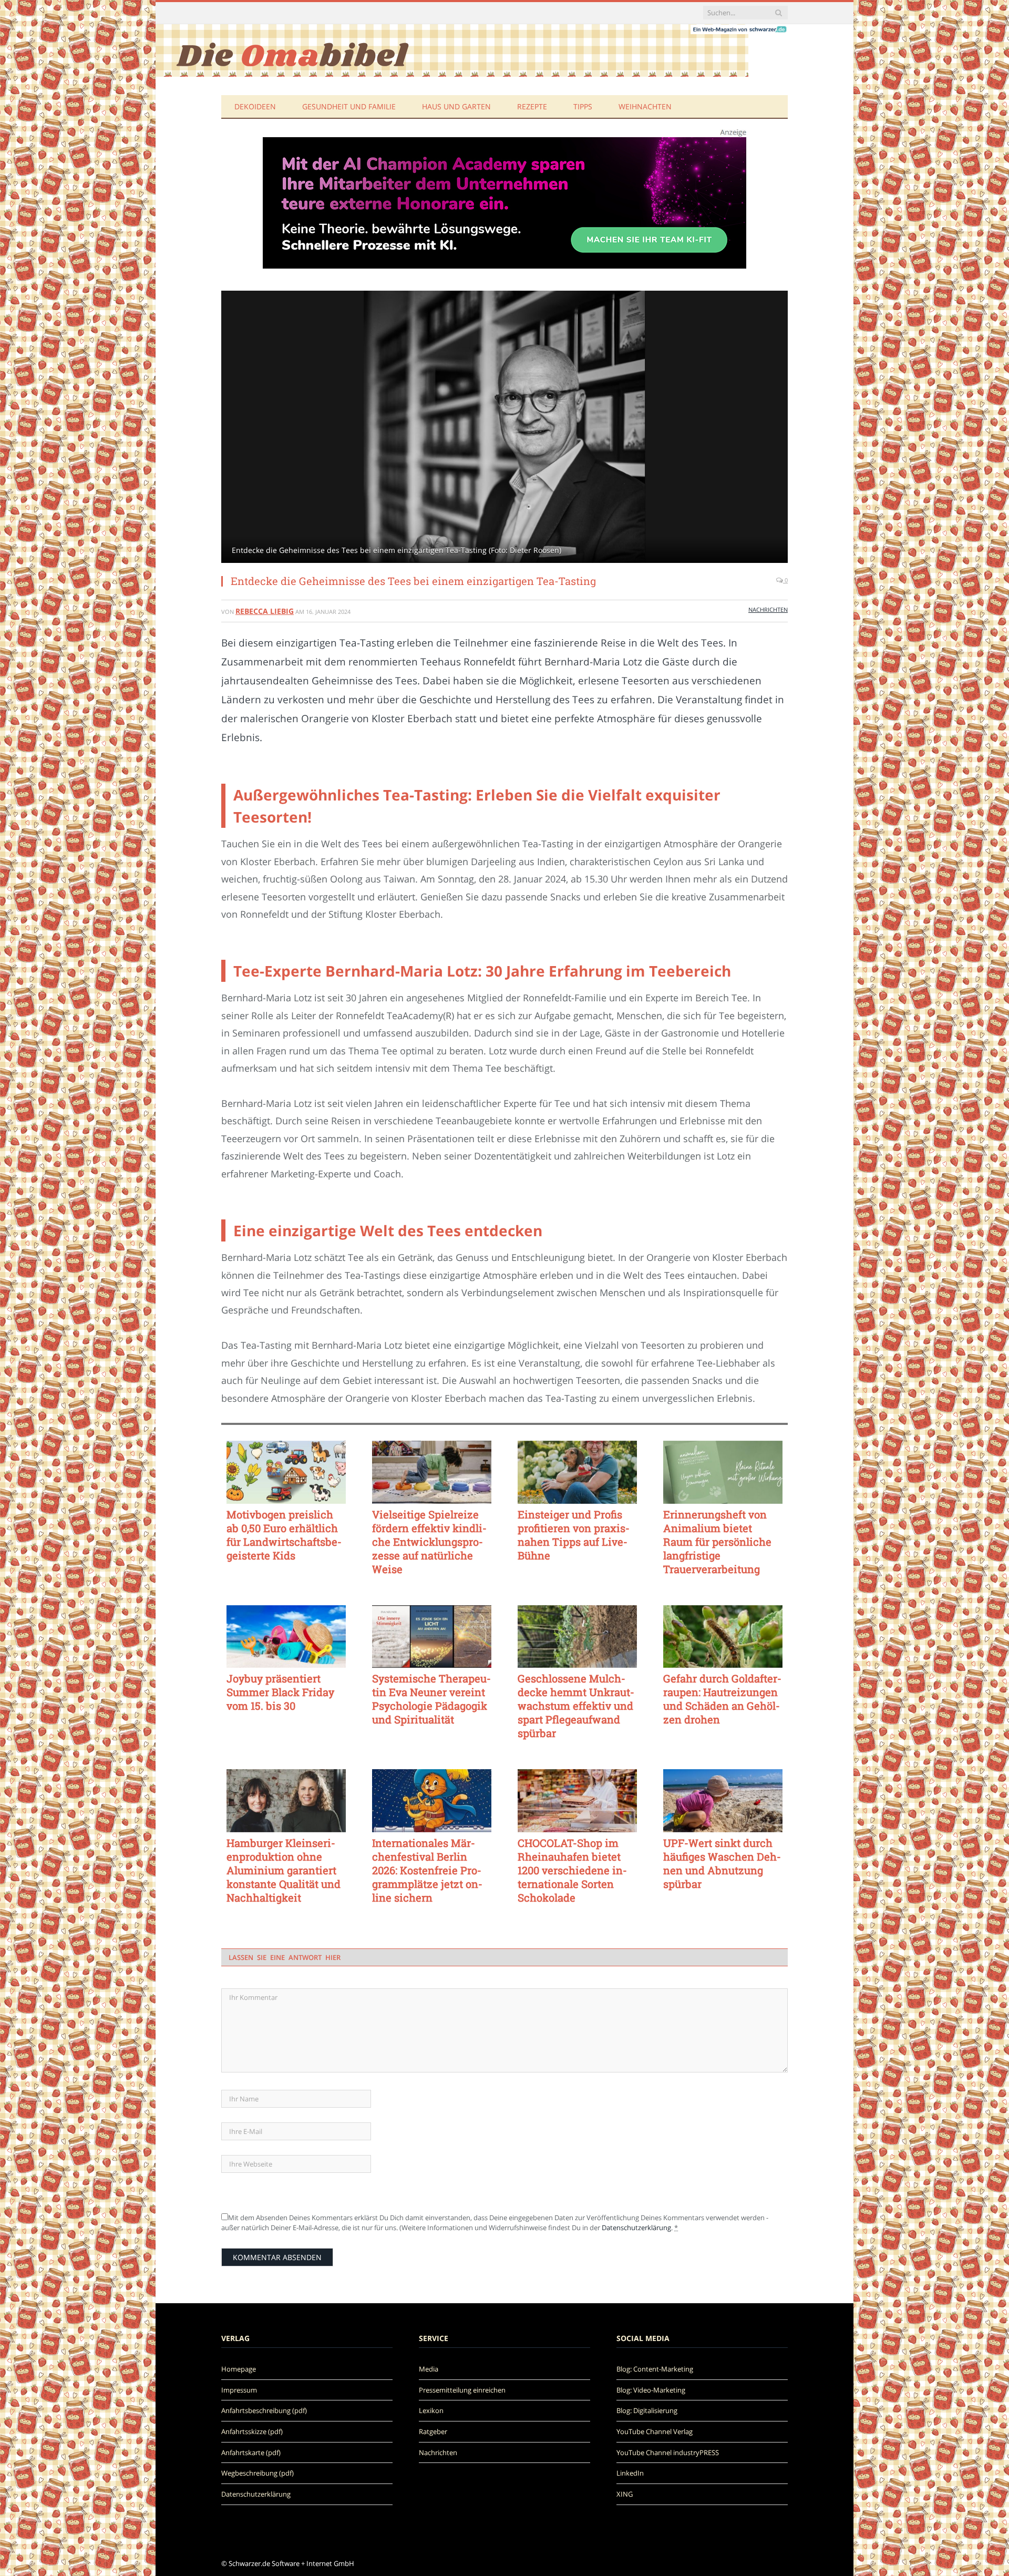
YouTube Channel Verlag (655, 2431)
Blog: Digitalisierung (647, 2410)
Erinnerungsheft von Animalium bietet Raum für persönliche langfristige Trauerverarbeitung (717, 1542)
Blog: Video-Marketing (651, 2390)
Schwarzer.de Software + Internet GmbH (291, 2563)
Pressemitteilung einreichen (462, 2390)
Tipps (583, 106)
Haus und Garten (456, 106)
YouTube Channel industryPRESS (668, 2452)
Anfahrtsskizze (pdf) (252, 2431)
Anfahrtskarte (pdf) (251, 2452)
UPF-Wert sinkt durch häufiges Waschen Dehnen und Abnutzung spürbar (722, 1863)
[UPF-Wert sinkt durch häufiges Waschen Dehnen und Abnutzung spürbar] (723, 1801)
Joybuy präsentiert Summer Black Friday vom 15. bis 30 (280, 1692)
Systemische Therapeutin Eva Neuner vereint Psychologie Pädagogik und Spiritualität (431, 1699)
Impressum (239, 2390)
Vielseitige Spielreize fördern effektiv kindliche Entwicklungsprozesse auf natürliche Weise (429, 1542)
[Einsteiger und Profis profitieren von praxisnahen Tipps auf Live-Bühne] (577, 1472)
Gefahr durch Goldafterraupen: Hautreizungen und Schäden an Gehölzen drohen (722, 1699)
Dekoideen (255, 106)
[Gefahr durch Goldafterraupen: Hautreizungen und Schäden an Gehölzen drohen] (723, 1637)
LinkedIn (630, 2473)
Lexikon (431, 2410)
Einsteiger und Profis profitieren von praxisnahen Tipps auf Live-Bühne (574, 1535)
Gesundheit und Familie (349, 106)
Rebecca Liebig (265, 611)
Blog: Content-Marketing (655, 2369)
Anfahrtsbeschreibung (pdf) (264, 2410)
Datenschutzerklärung (636, 2228)
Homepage (239, 2369)
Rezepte (532, 106)
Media (429, 2369)
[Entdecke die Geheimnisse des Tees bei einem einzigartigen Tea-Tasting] (504, 428)
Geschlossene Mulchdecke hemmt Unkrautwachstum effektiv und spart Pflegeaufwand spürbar (576, 1706)
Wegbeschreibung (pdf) (258, 2473)
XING (625, 2494)
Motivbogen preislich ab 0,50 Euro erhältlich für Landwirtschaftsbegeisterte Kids (284, 1535)
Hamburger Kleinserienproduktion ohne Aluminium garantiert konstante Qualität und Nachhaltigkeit (284, 1870)
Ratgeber (433, 2431)
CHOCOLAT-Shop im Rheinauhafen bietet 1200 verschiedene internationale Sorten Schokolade (572, 1870)
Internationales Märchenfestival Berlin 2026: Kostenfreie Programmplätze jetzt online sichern (427, 1870)
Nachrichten (768, 609)
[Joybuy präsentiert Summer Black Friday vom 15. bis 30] (286, 1637)
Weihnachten (645, 106)
